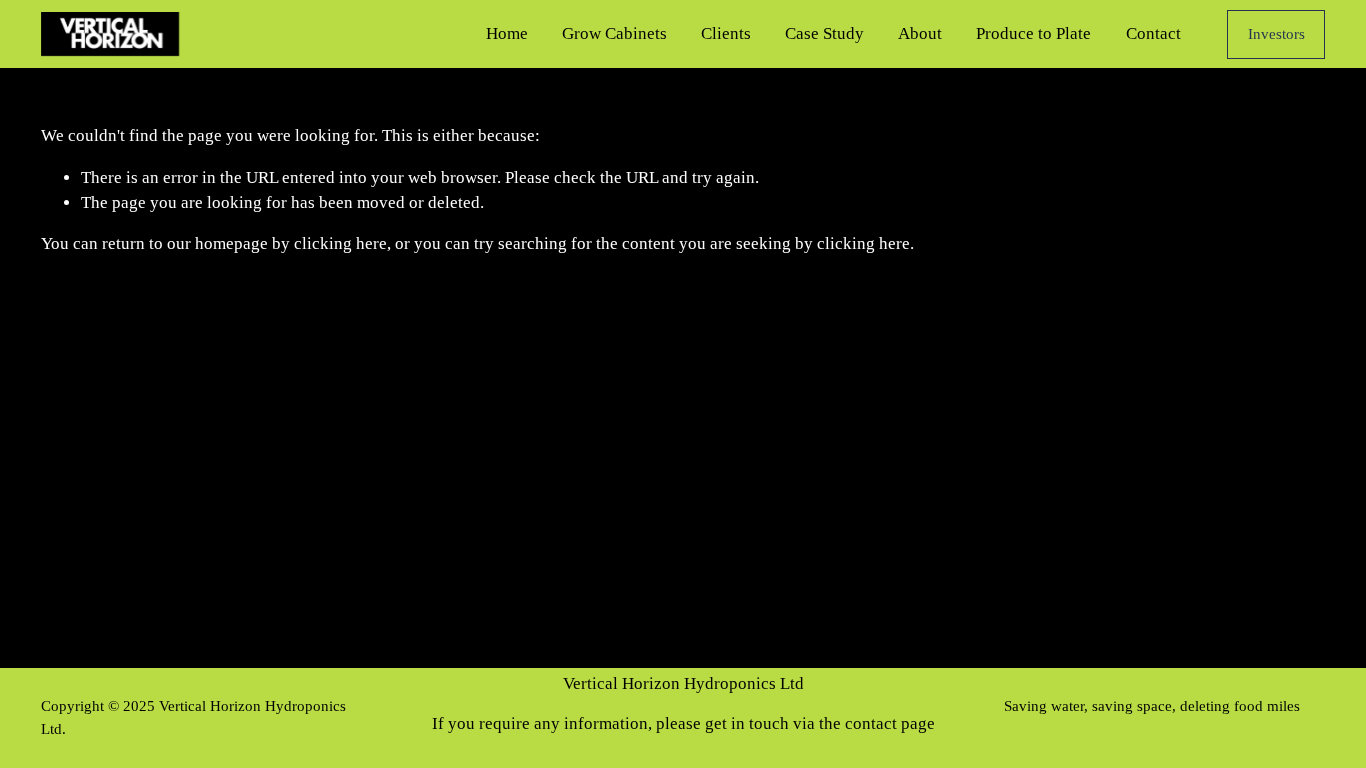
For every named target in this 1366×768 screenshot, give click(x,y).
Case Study (824, 33)
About (920, 33)
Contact (1153, 33)
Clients (726, 33)
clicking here (340, 243)
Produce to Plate (1033, 33)
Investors (1276, 34)
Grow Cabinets (614, 33)
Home (507, 33)
